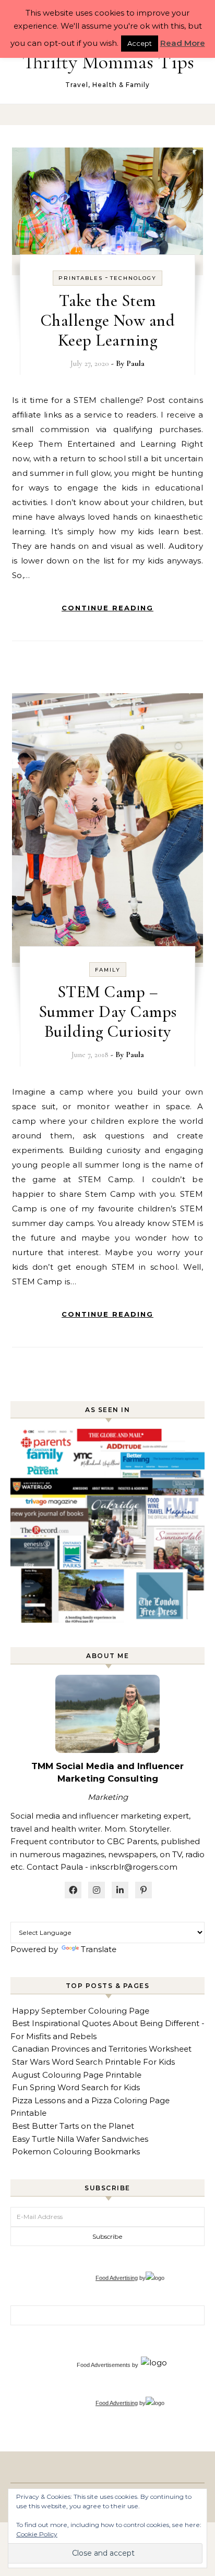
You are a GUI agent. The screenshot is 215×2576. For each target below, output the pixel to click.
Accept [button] (140, 43)
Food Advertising (117, 2278)
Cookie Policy (37, 2534)
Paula (135, 363)
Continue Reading (107, 608)
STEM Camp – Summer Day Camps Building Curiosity (108, 1011)
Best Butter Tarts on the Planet (73, 2126)
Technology (133, 278)
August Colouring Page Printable (77, 2075)
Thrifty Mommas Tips (108, 62)
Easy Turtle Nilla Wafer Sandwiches (80, 2139)
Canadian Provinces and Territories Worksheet (102, 2049)
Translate (99, 1949)
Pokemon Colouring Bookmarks (76, 2151)
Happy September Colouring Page (81, 2011)
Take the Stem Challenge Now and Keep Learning (108, 320)
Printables (81, 278)
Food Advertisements (104, 2365)
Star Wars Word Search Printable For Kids (93, 2062)
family (108, 970)
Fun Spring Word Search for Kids (76, 2087)
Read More (183, 43)
